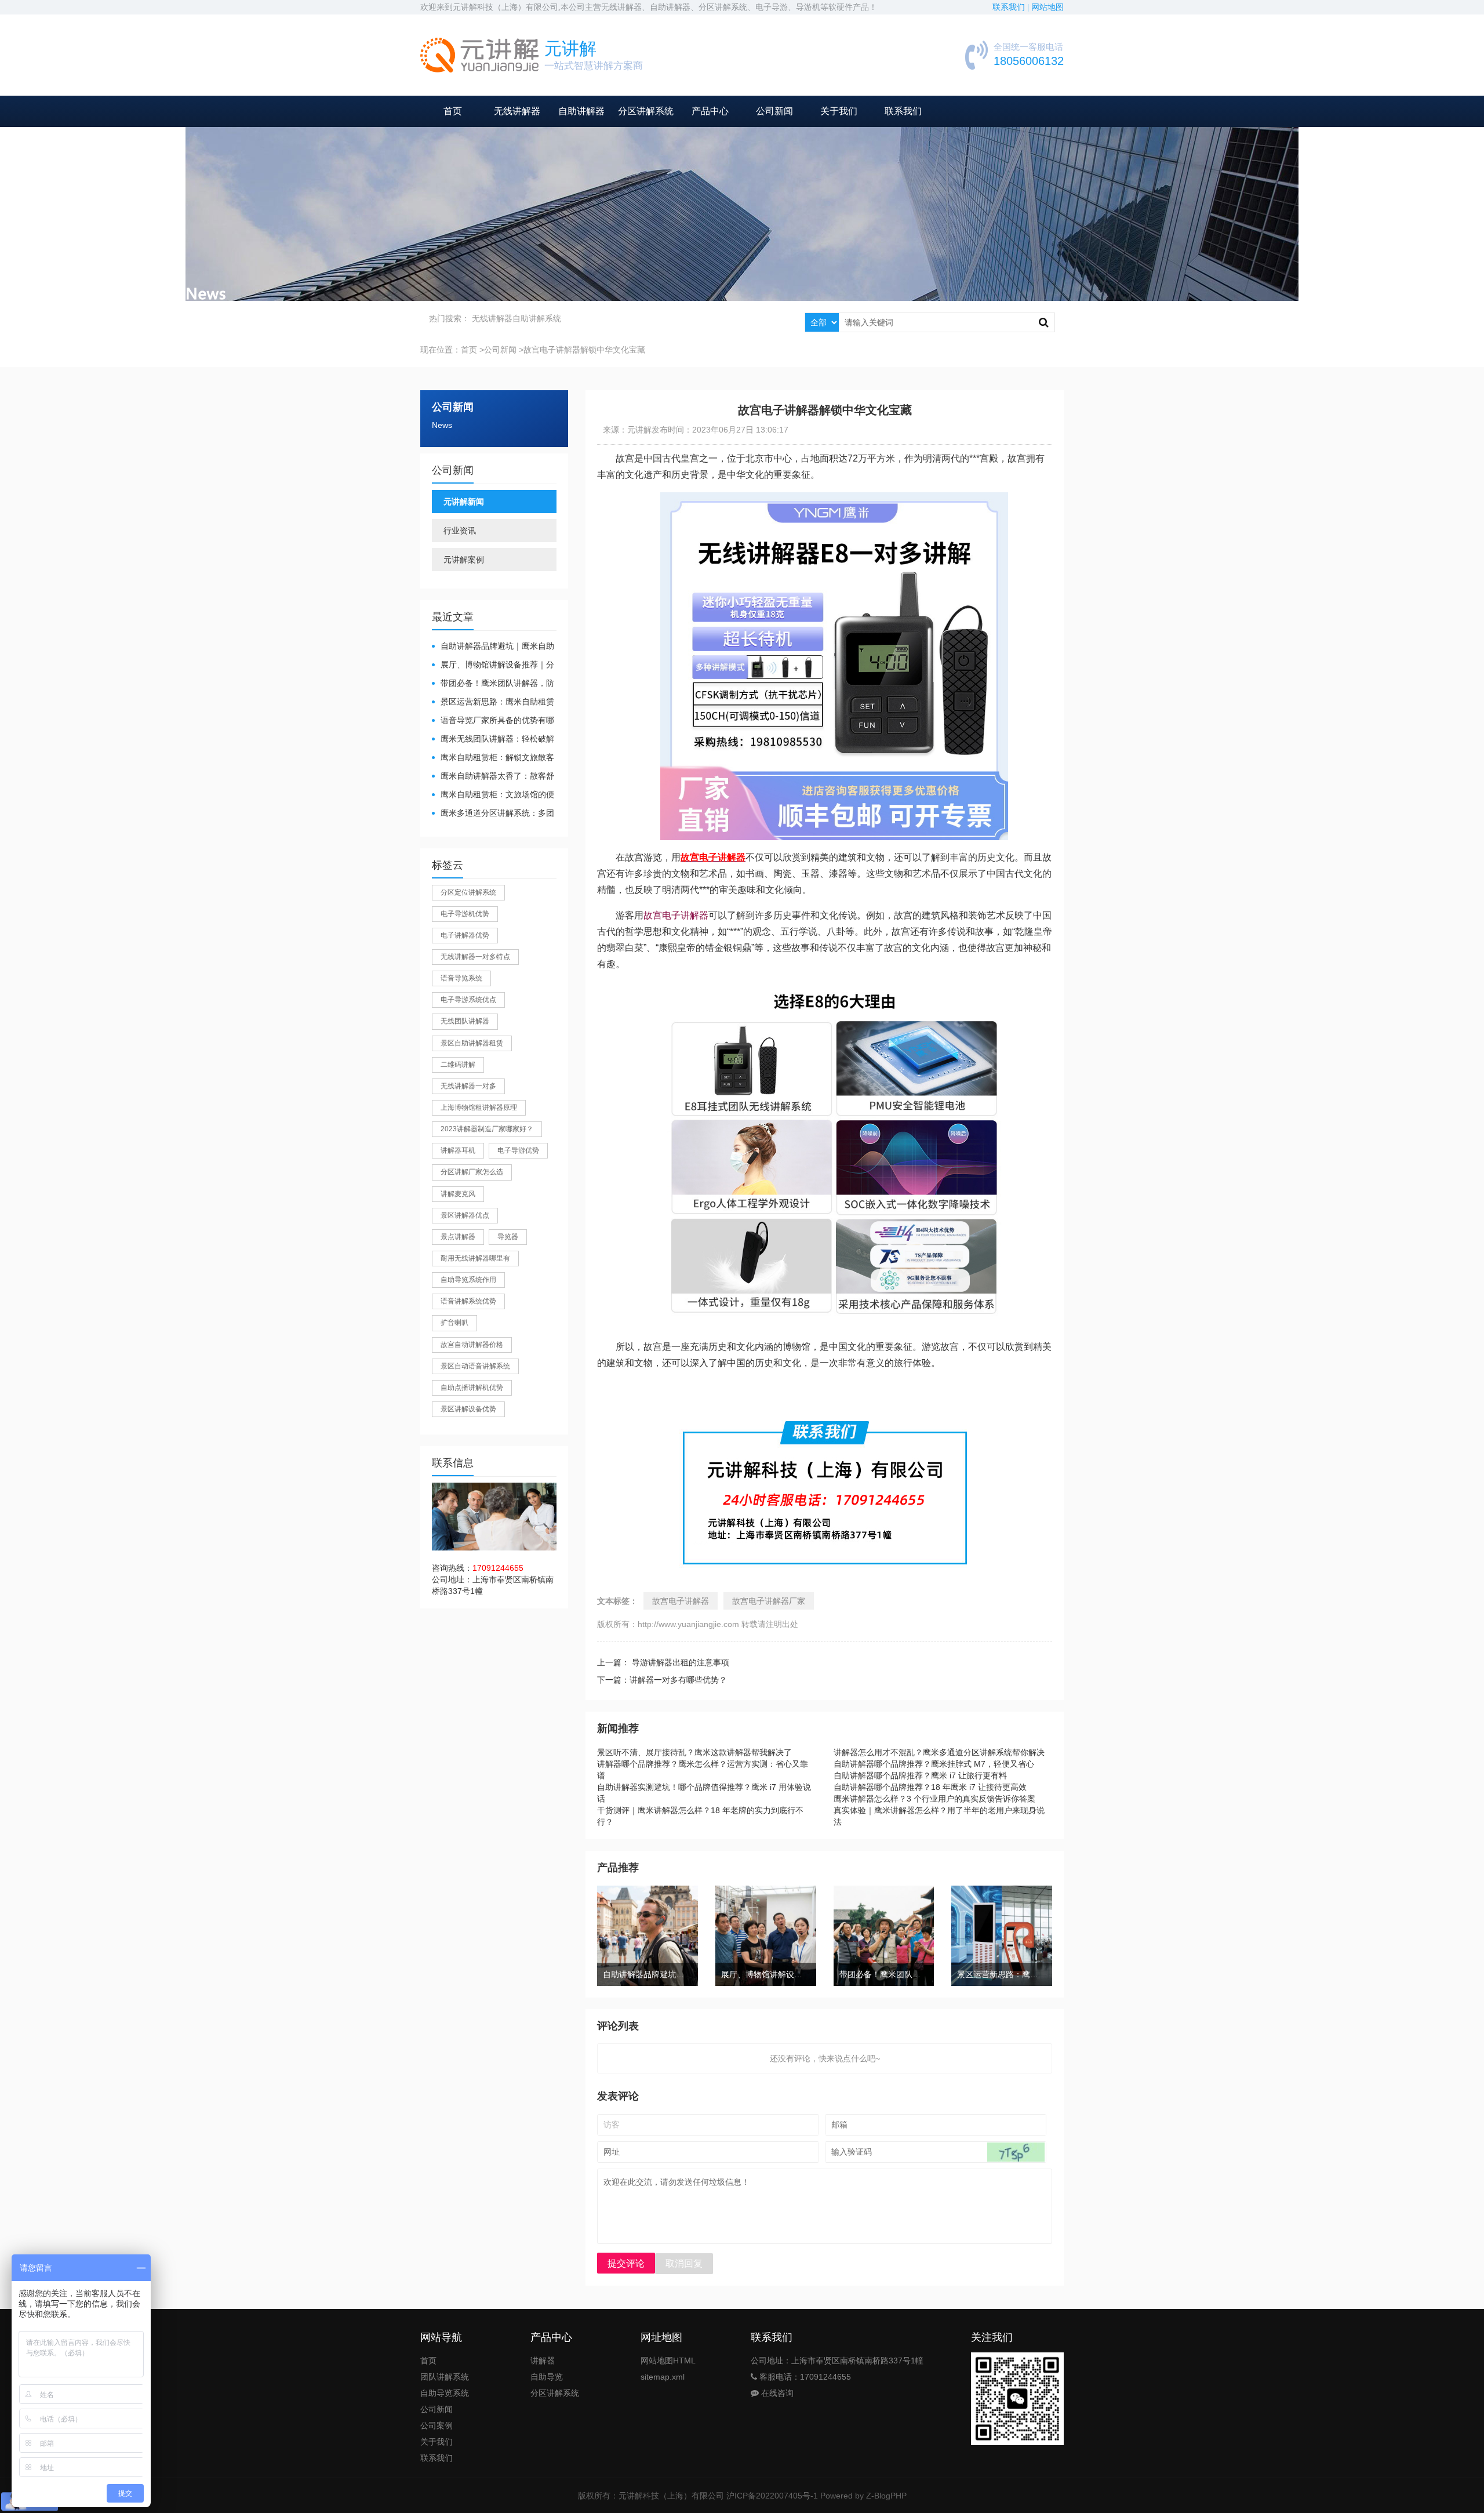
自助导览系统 (445, 2393)
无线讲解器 (517, 111)
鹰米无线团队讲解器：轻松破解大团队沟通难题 (493, 740)
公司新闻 (774, 111)
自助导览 (547, 2377)
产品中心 (710, 111)
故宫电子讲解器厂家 (769, 1601)
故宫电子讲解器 (676, 915)
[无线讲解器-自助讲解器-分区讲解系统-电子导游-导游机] (479, 55)
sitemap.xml (663, 2377)
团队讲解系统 (445, 2377)
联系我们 (903, 111)
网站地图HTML (668, 2361)
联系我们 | (1012, 7)
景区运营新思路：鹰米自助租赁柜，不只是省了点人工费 (493, 702)
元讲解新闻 (464, 502)
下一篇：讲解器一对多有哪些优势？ (662, 1680)
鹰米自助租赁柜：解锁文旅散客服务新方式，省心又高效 (493, 758)
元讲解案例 (464, 560)
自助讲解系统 (537, 318)
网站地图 (1047, 7)
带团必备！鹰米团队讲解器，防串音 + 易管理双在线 (493, 684)
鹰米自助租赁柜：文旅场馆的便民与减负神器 (493, 795)
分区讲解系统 (646, 111)
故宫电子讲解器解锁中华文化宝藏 (584, 350)
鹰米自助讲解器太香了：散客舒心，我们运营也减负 (493, 777)
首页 (453, 111)
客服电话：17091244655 (804, 2377)
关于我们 (839, 111)
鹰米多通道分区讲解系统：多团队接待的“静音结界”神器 (493, 814)
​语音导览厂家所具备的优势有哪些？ (493, 721)
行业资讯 (460, 531)
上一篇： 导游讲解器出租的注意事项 (663, 1662)
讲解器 (543, 2361)
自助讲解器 (581, 111)
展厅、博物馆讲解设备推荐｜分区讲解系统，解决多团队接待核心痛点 (493, 665)
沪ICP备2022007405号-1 (772, 2496)
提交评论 (626, 2263)
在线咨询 (776, 2393)
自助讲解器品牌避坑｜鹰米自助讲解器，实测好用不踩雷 (493, 647)
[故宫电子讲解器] (834, 500)
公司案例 (437, 2425)
